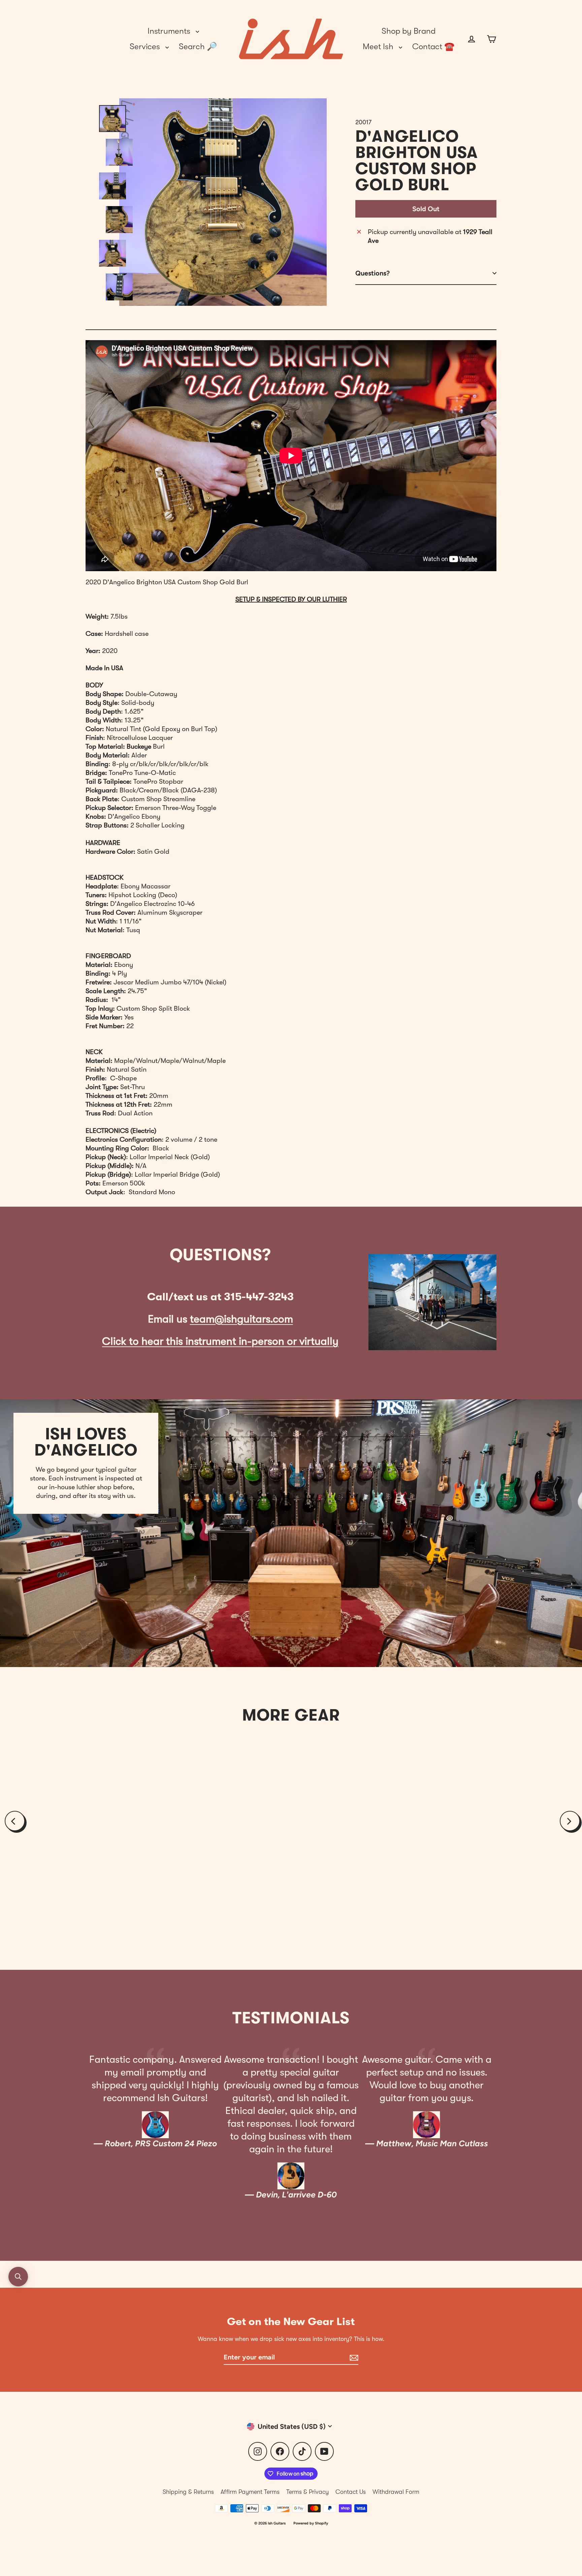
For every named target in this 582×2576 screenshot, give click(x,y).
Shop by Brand (409, 31)
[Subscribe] (353, 2357)
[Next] (570, 1821)
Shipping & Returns (188, 2492)
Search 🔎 (198, 46)
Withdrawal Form (396, 2492)
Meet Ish (379, 46)
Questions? (373, 273)
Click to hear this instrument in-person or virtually (220, 1341)
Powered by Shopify (311, 2523)
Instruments (170, 31)
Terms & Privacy (308, 2492)
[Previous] (15, 1821)
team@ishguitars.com (241, 1319)
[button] (18, 2277)
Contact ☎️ (433, 46)
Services (146, 46)
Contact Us (351, 2492)
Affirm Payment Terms (250, 2492)
